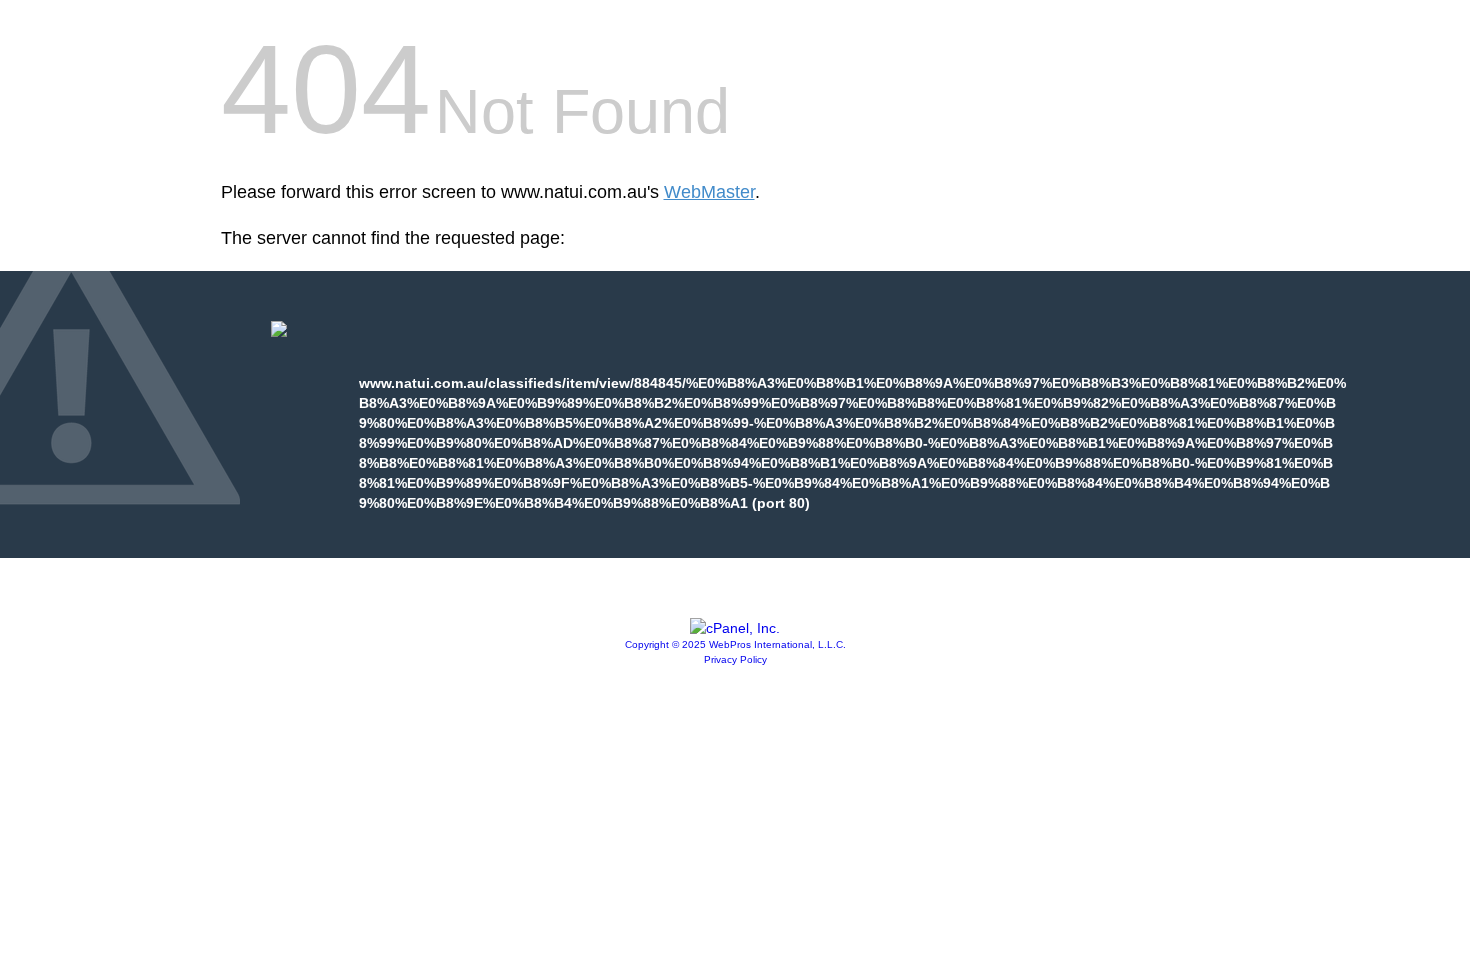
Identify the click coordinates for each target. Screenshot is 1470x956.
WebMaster (709, 192)
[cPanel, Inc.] (735, 628)
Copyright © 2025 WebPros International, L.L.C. (735, 644)
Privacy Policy (735, 659)
